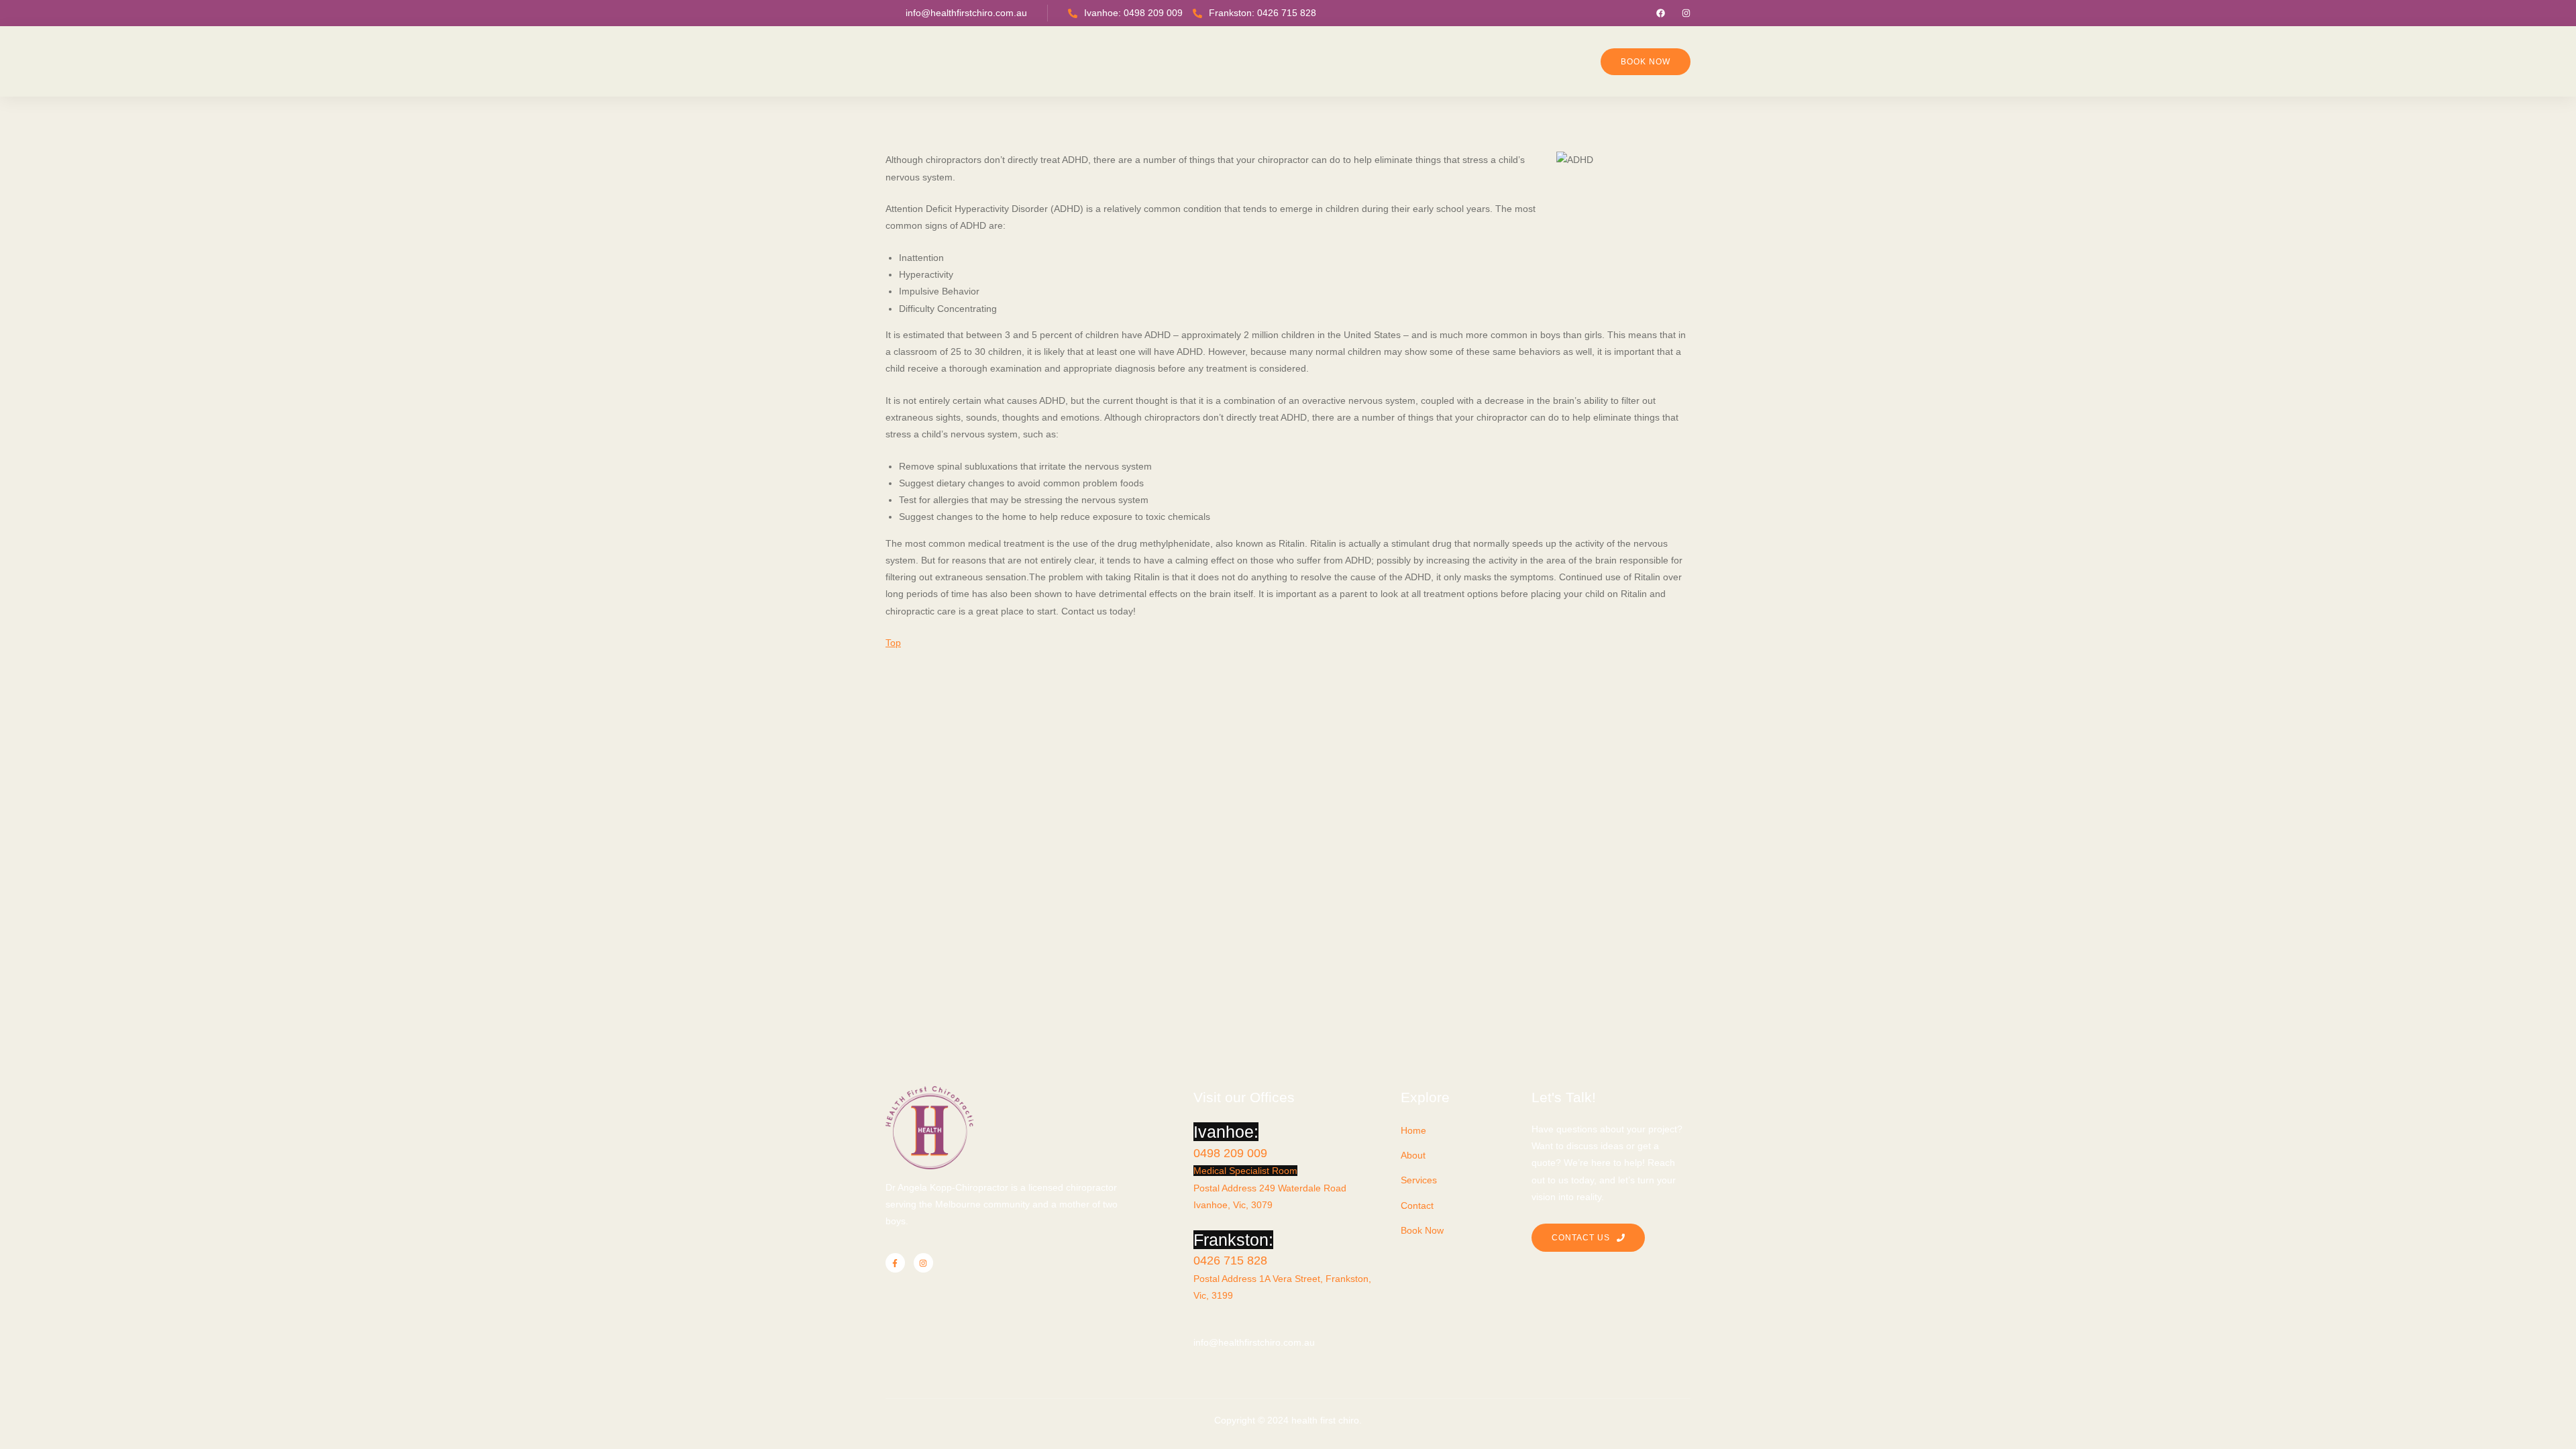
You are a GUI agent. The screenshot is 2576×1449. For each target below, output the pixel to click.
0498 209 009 (1230, 1153)
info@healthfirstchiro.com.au (966, 13)
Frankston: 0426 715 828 (1263, 13)
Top (893, 643)
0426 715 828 (1230, 1260)
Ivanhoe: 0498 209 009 (1133, 13)
